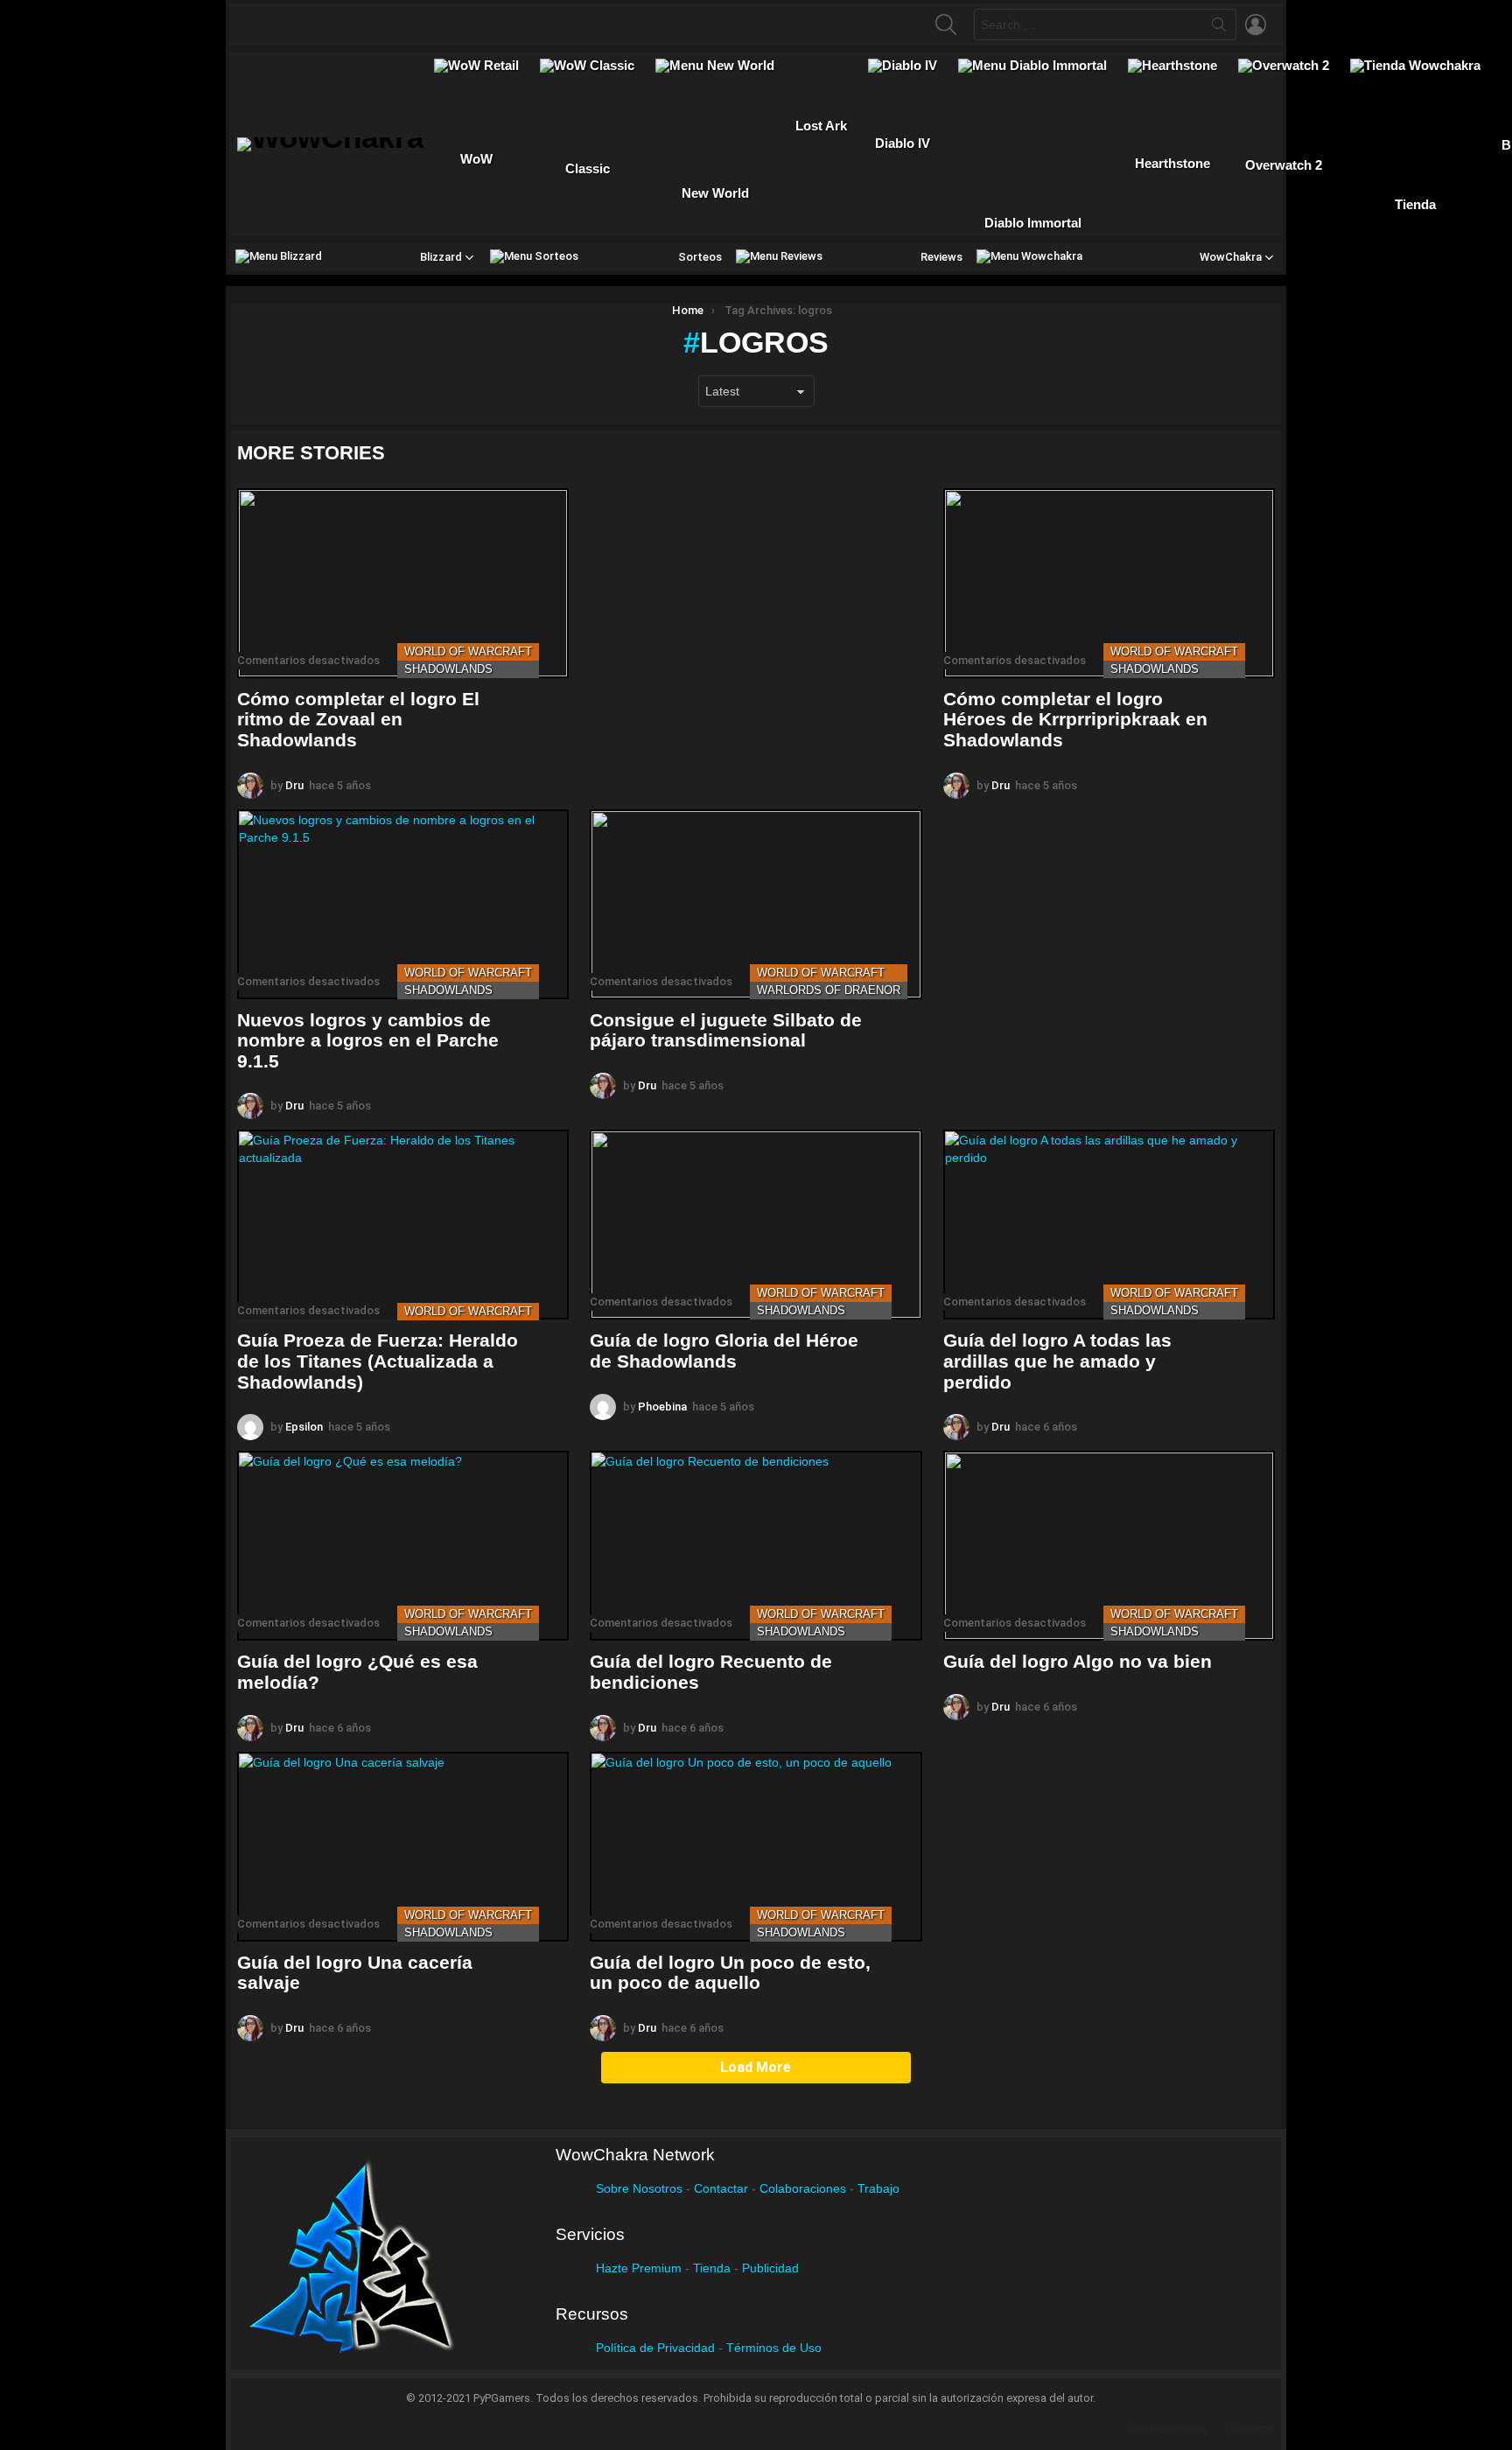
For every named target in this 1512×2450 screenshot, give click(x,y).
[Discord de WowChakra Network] (402, 24)
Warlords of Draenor (829, 990)
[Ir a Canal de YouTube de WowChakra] (368, 24)
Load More (756, 2067)
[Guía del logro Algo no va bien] (1109, 1546)
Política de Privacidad (655, 2348)
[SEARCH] (946, 24)
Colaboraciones (803, 2188)
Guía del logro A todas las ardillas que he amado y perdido (1057, 1361)
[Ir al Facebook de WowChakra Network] (266, 24)
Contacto (1251, 2429)
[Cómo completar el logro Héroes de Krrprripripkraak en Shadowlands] (1109, 583)
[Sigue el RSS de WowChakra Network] (437, 24)
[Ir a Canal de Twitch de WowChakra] (334, 24)
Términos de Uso (774, 2348)
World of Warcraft (468, 651)
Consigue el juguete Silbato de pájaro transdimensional (726, 1030)
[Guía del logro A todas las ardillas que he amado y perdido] (1109, 1225)
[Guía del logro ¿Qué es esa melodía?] (403, 1546)
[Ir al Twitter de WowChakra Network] (300, 24)
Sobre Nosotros (639, 2188)
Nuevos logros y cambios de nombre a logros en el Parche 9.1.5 (368, 1040)
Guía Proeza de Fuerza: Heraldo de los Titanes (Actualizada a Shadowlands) (378, 1361)
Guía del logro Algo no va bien (1078, 1661)
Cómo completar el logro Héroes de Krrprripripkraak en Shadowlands (1075, 719)
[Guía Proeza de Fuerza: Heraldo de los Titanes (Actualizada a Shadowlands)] (403, 1225)
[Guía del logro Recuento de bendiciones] (756, 1546)
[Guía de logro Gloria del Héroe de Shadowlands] (756, 1225)
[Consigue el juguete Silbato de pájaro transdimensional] (756, 904)
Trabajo (878, 2188)
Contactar (721, 2188)
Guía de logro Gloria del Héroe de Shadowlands (724, 1351)
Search (1219, 28)
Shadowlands (448, 669)
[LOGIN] (1256, 24)
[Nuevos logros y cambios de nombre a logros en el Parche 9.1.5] (403, 904)
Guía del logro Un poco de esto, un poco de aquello (730, 1973)
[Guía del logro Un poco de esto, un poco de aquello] (756, 1847)
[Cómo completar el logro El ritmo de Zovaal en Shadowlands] (403, 583)
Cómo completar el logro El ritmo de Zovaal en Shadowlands (358, 719)
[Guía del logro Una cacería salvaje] (403, 1847)
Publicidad (770, 2268)
